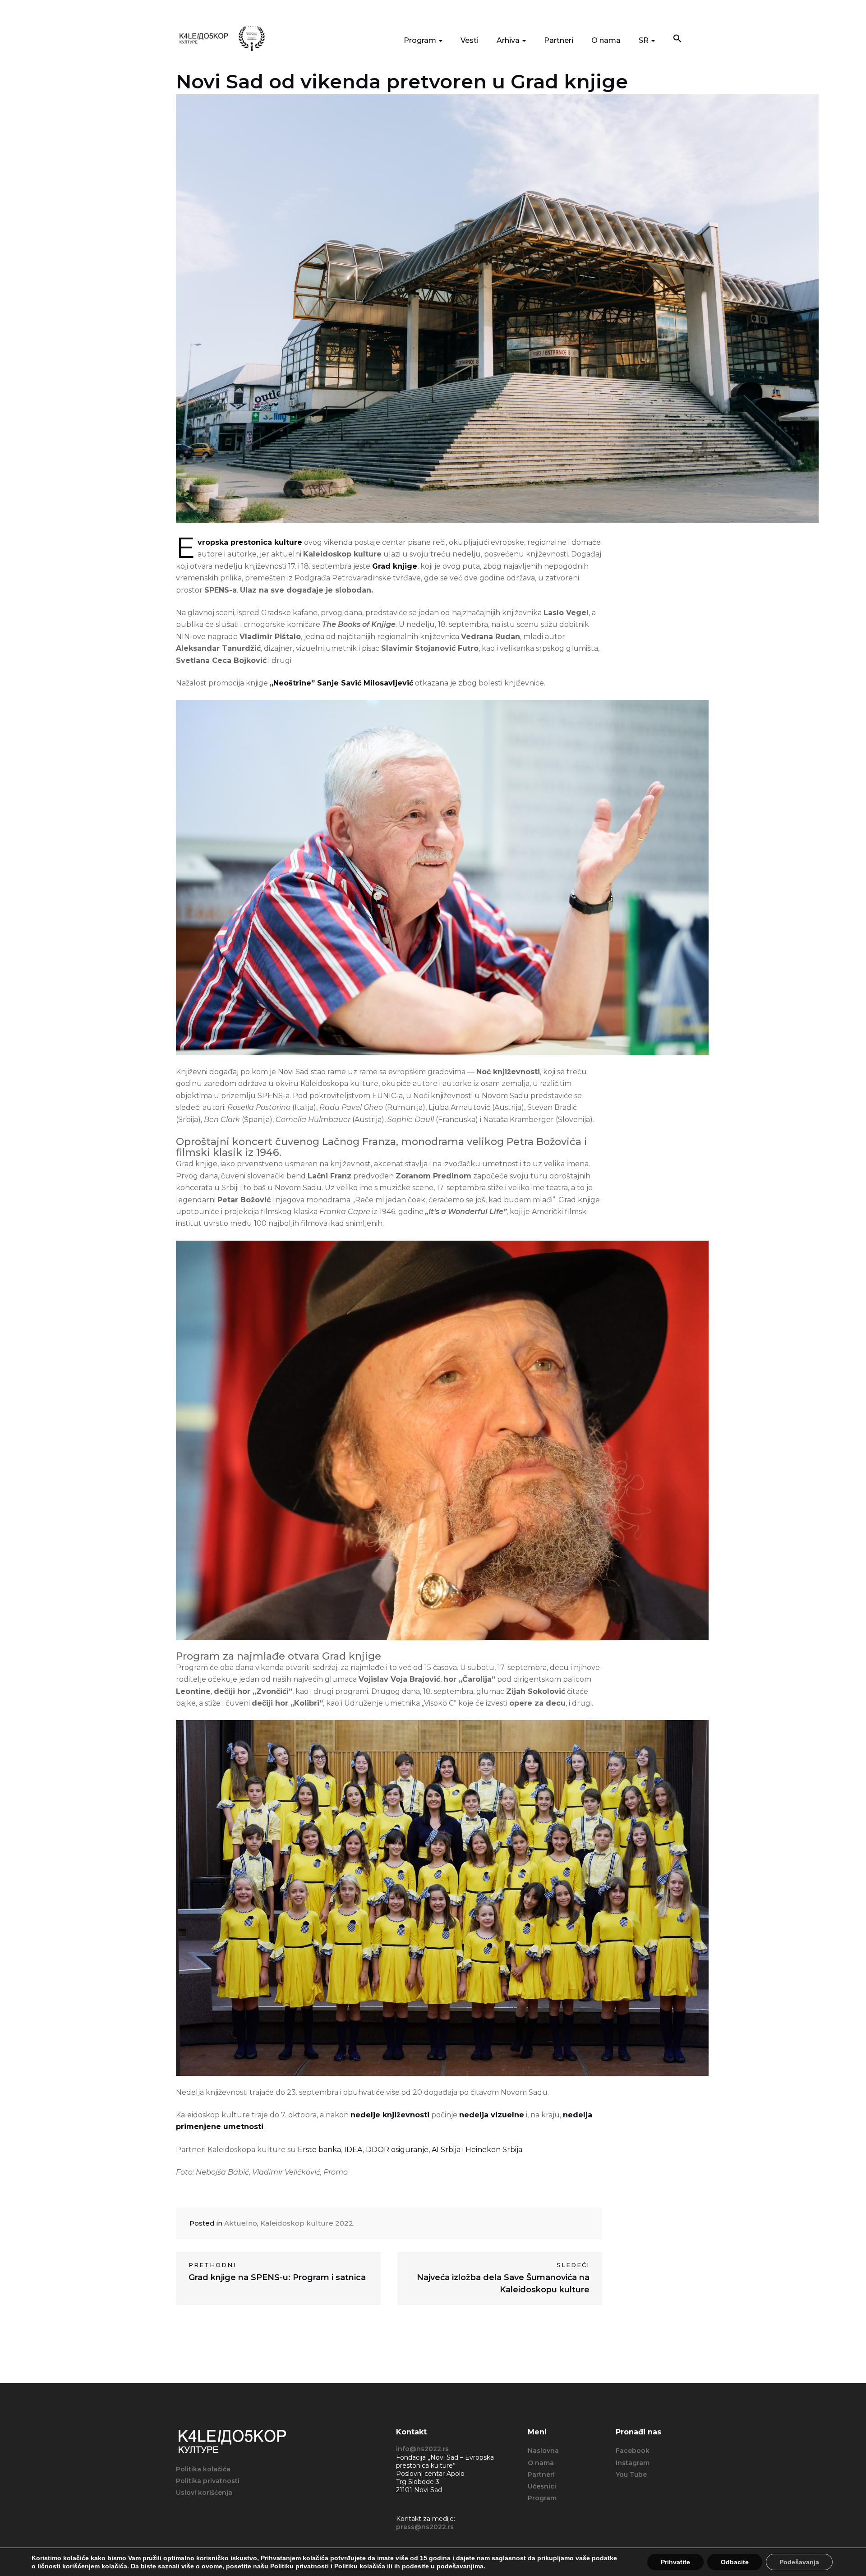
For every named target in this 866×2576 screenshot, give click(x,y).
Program (421, 40)
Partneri (559, 40)
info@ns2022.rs (422, 2449)
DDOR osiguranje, (398, 2150)
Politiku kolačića (360, 2566)
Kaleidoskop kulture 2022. (307, 2223)
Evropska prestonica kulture (250, 542)
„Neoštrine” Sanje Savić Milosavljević (341, 683)
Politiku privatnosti (299, 2566)
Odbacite (735, 2562)
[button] (677, 39)
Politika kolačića (203, 2469)
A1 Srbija (446, 2150)
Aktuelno (241, 2223)
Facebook (633, 2451)
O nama (606, 40)
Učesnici (542, 2486)
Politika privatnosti (208, 2481)
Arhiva (509, 40)
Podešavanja (799, 2562)
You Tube (631, 2475)
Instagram (633, 2463)
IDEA (352, 2150)
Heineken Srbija (494, 2150)
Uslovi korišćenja (204, 2493)
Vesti (470, 40)
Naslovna (543, 2451)
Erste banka (318, 2150)
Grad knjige (395, 566)
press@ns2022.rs (425, 2527)
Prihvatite (675, 2562)
